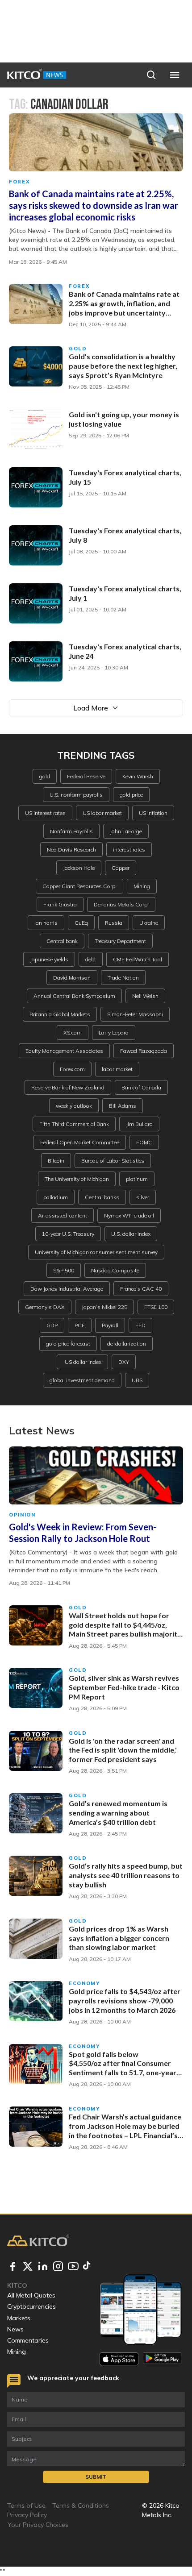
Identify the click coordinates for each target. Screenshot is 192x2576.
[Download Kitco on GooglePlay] (162, 2359)
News (15, 2329)
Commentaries (28, 2340)
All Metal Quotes (31, 2295)
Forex (19, 182)
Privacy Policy (27, 2515)
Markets (19, 2318)
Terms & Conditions (81, 2505)
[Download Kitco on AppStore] (119, 2359)
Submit (96, 2477)
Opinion (22, 1515)
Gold (78, 349)
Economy (84, 1983)
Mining (17, 2352)
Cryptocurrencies (31, 2306)
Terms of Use (26, 2505)
